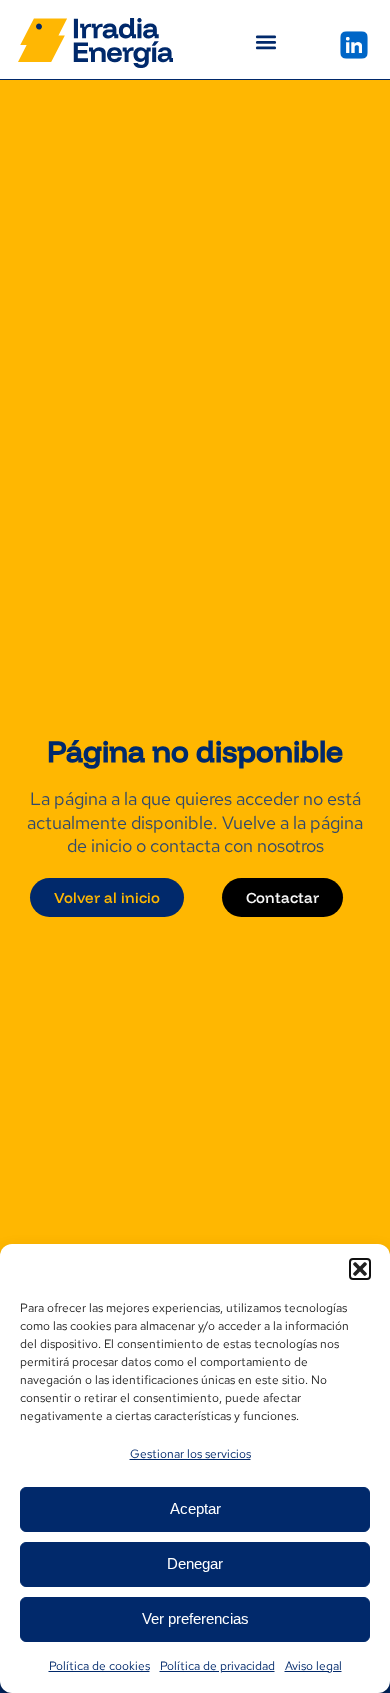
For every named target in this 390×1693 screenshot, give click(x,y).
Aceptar (195, 1508)
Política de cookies (99, 1666)
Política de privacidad (217, 1666)
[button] (360, 1269)
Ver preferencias (195, 1618)
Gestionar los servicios (190, 1454)
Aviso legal (313, 1666)
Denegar (195, 1563)
